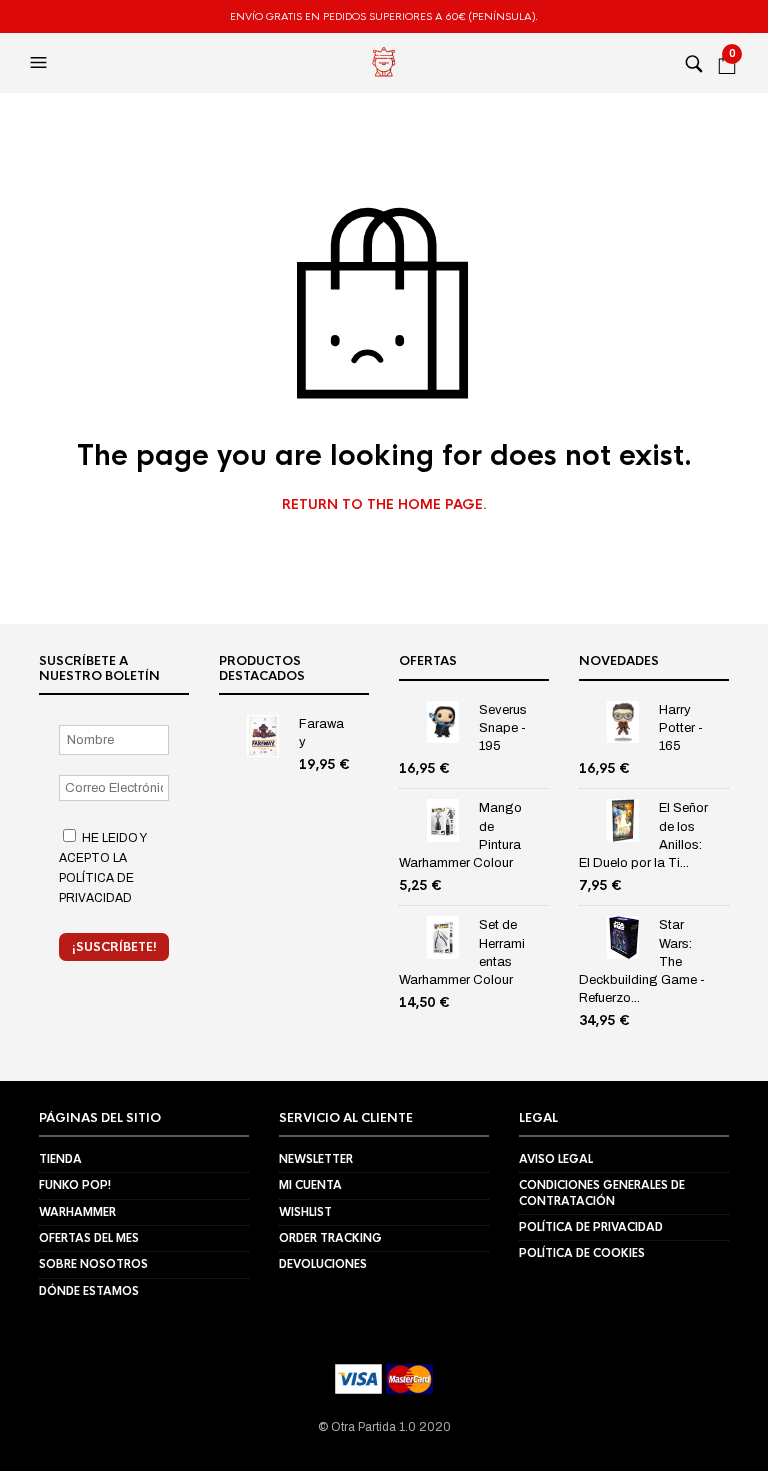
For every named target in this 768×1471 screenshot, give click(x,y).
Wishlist (305, 1212)
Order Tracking (330, 1238)
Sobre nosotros (93, 1264)
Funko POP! (75, 1185)
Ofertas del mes (89, 1238)
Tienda (60, 1159)
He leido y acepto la (102, 868)
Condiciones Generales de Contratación (602, 1192)
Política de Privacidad (591, 1227)
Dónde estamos (89, 1291)
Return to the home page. (384, 505)
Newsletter (316, 1159)
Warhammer (77, 1212)
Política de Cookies (582, 1253)
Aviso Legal (556, 1159)
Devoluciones (323, 1264)
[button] (41, 63)
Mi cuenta (310, 1185)
